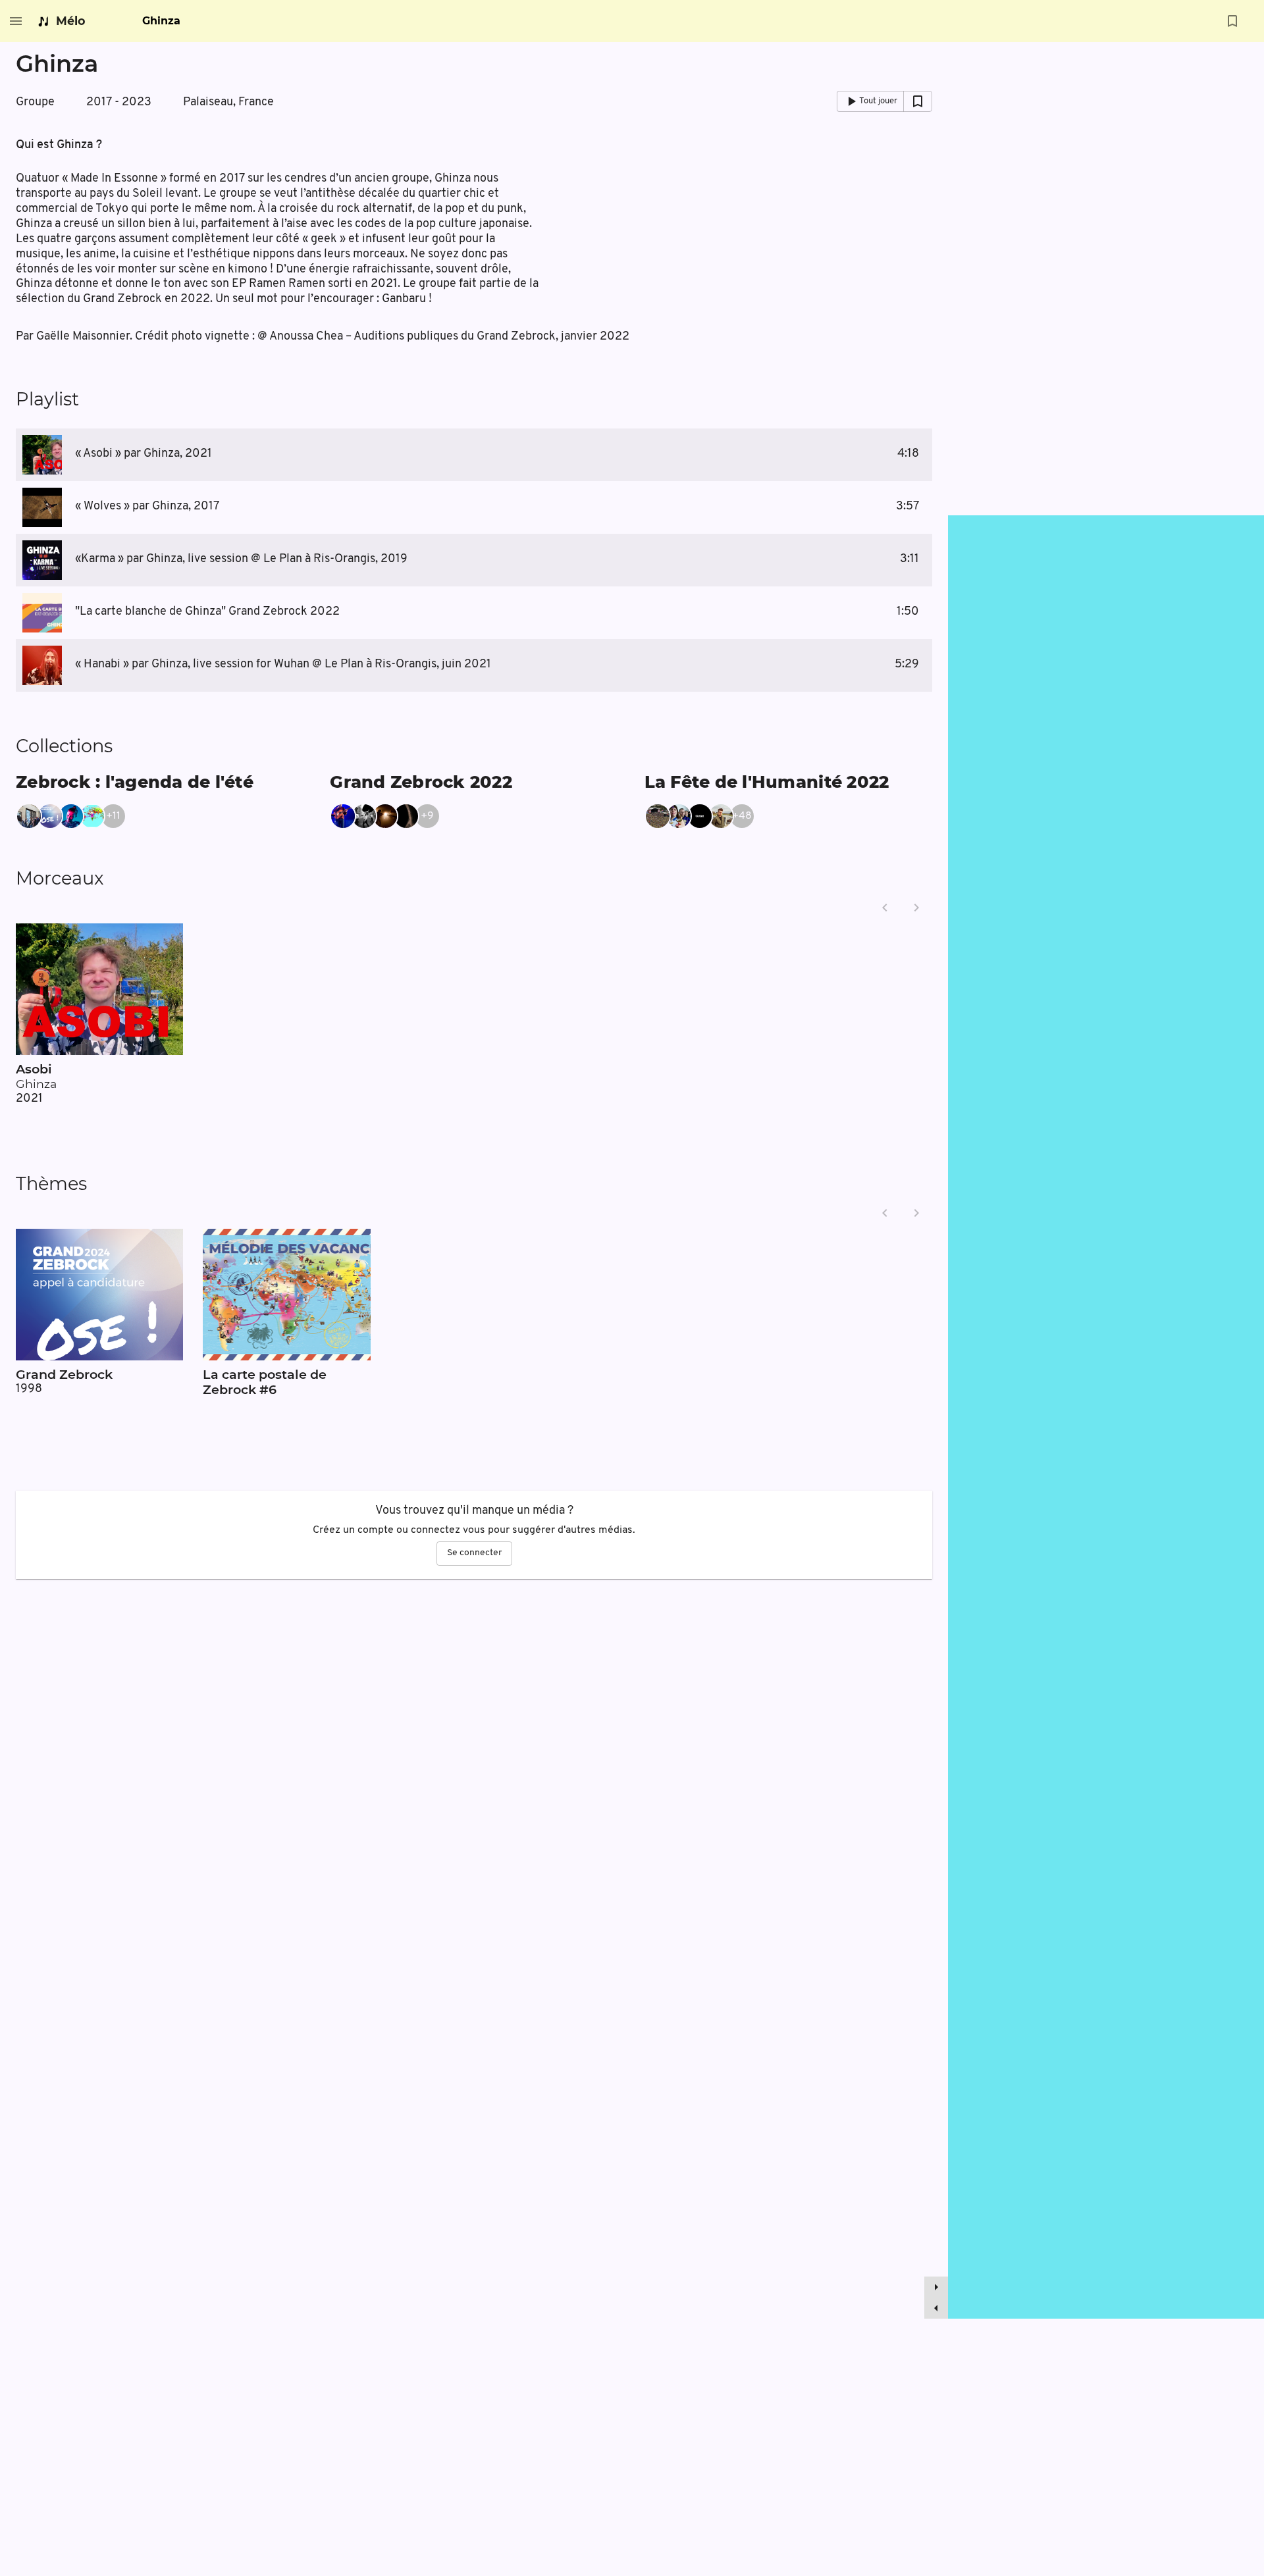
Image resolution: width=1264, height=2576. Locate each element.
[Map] (1106, 1417)
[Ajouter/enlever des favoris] (1232, 21)
